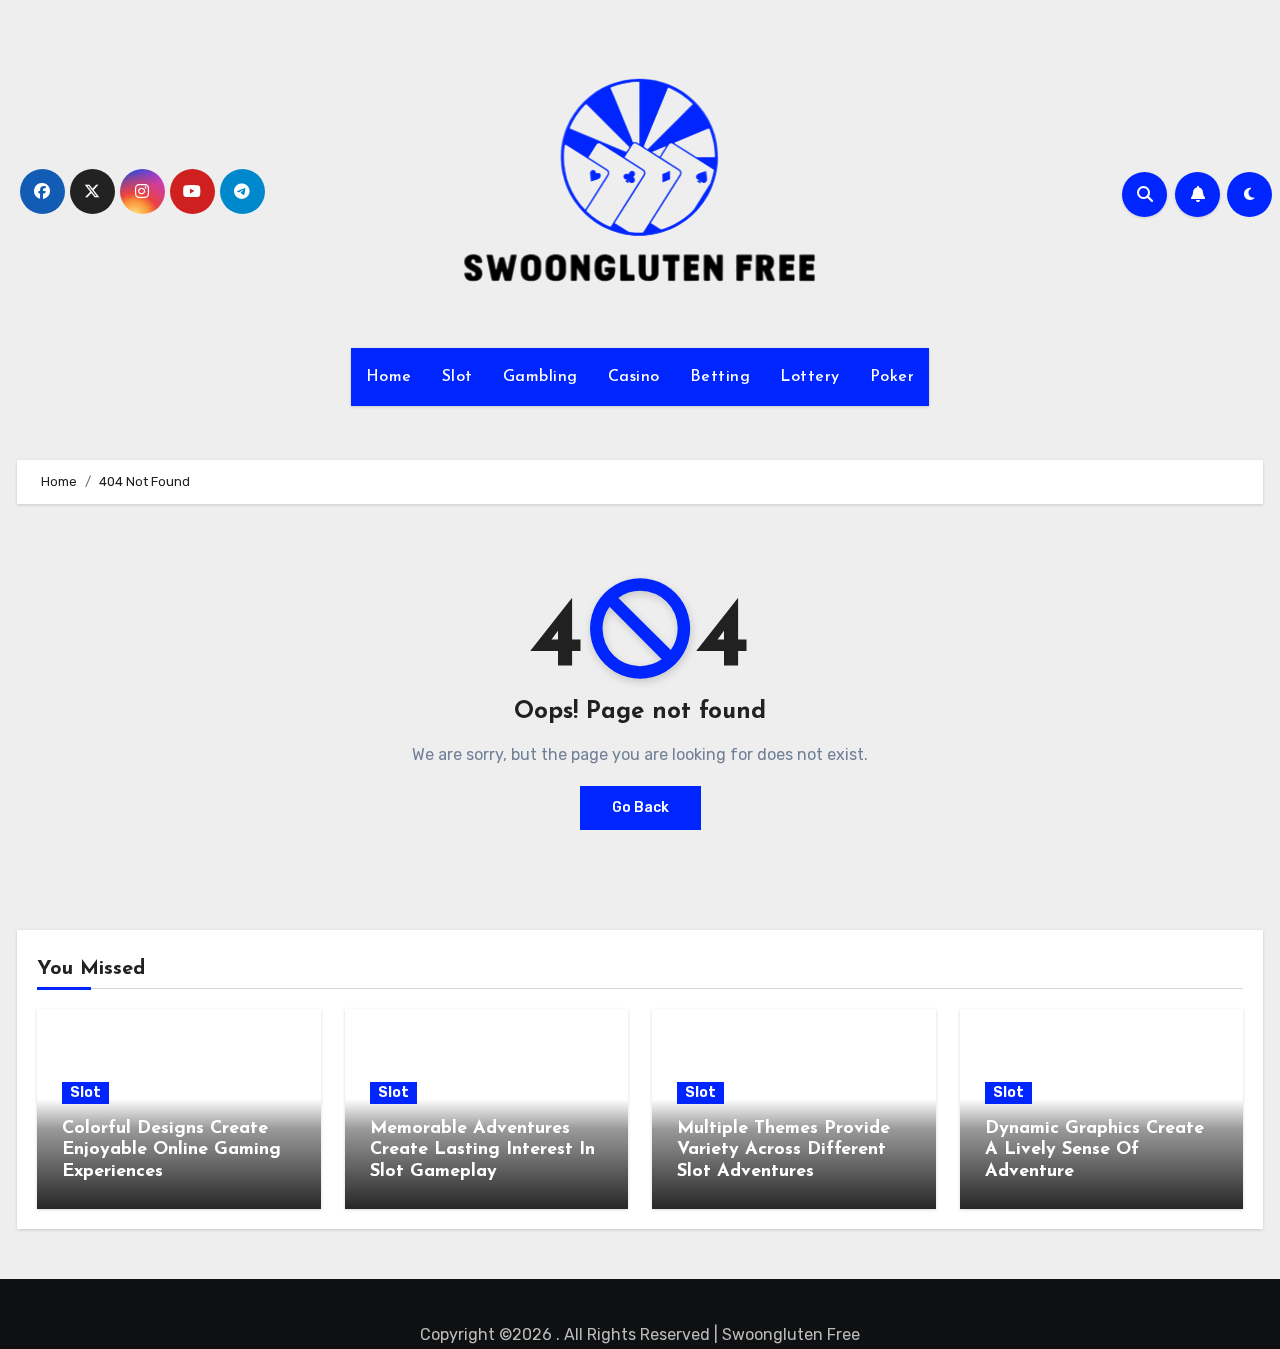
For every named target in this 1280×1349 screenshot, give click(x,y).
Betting (720, 377)
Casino (634, 377)
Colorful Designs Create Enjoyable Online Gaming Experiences (171, 1150)
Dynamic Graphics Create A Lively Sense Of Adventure (1094, 1150)
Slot (457, 377)
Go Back (640, 807)
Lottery (810, 377)
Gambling (540, 377)
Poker (892, 377)
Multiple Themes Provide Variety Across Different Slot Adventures (783, 1150)
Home (389, 377)
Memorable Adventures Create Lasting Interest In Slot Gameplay (482, 1150)
